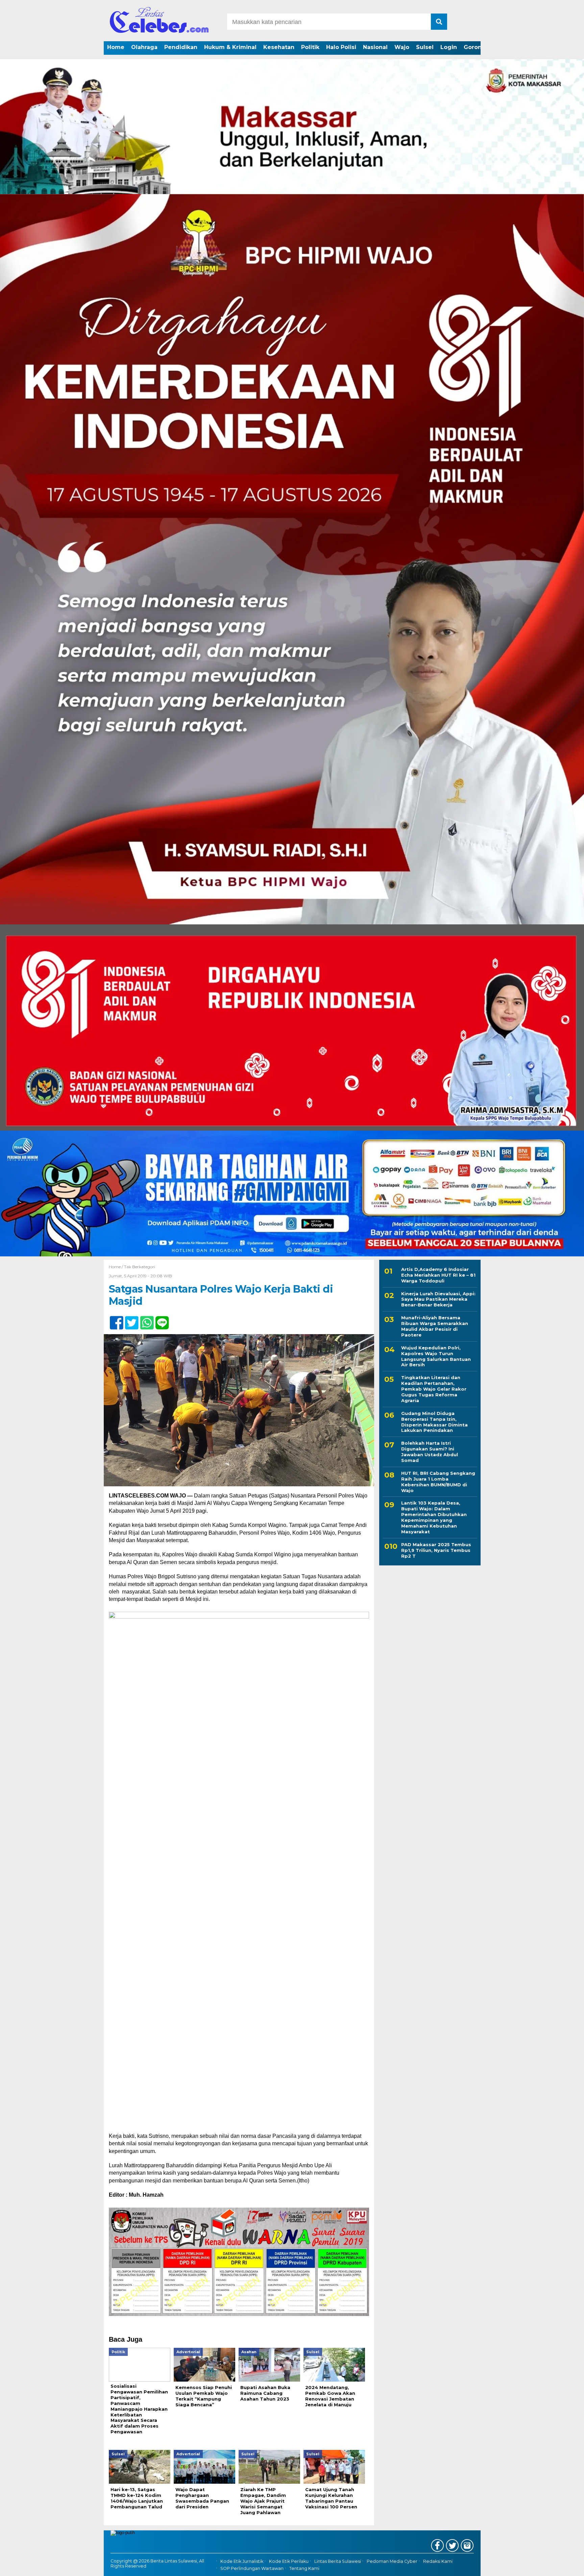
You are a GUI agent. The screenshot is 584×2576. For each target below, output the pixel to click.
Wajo (402, 47)
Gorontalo (478, 47)
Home (116, 47)
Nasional (375, 47)
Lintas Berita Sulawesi (338, 2561)
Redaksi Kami (438, 2561)
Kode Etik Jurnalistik (242, 2561)
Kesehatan (279, 47)
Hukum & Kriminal (230, 47)
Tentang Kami (304, 2568)
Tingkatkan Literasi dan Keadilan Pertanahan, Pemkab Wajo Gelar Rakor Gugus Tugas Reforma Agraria (434, 1389)
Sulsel (425, 47)
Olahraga (144, 47)
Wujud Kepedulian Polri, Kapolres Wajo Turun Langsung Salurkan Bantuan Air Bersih (436, 1356)
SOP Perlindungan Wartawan (252, 2568)
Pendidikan (181, 47)
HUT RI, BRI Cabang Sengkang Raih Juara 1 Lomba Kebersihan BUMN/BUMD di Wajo (438, 1482)
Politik (310, 47)
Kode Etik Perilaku (289, 2561)
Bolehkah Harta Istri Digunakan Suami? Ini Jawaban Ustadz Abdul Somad (430, 1452)
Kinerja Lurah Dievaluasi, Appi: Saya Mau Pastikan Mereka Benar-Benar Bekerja (438, 1299)
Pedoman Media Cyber (392, 2561)
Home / (116, 1267)
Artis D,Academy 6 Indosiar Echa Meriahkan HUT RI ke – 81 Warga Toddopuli (438, 1275)
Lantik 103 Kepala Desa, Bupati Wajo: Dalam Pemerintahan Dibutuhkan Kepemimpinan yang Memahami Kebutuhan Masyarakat (434, 1517)
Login (449, 47)
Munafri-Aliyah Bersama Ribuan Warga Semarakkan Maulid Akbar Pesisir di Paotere (435, 1326)
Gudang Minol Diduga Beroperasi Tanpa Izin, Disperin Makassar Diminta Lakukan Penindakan (434, 1422)
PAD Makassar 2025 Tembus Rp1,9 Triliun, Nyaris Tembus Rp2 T (436, 1550)
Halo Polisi (341, 47)
